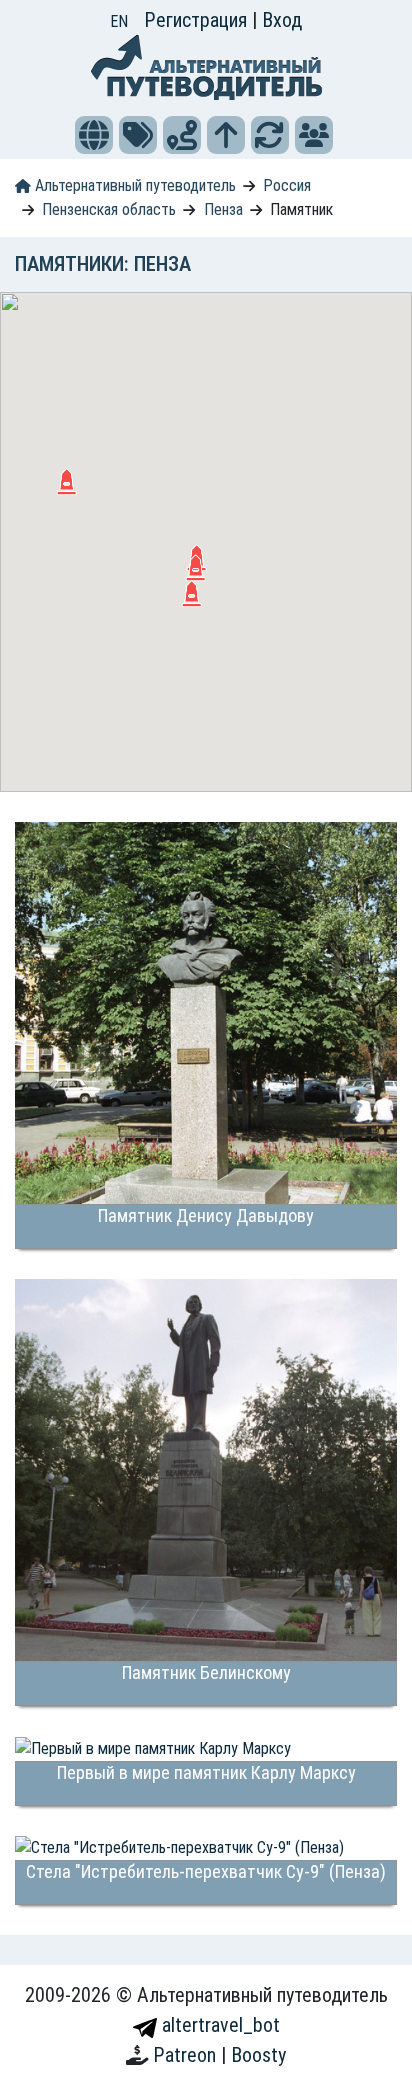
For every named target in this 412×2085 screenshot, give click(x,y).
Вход (282, 20)
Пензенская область (109, 209)
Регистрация (198, 20)
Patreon (187, 2055)
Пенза (223, 209)
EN (119, 21)
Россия (287, 185)
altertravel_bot (218, 2025)
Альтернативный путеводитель (133, 185)
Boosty (258, 2055)
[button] (94, 135)
